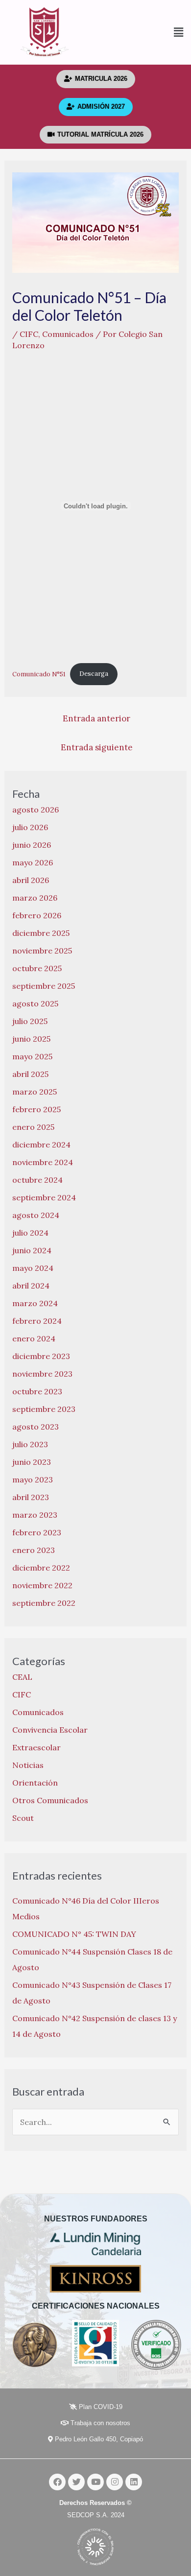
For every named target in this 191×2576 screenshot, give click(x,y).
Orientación (35, 1783)
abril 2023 (31, 1497)
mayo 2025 (32, 1056)
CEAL (22, 1677)
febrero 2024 (37, 1321)
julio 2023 (30, 1444)
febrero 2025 (36, 1109)
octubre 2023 (37, 1391)
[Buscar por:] (96, 2122)
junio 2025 (31, 1039)
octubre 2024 (37, 1180)
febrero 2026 (37, 915)
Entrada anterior (96, 718)
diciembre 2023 (41, 1356)
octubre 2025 (37, 968)
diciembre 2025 (41, 933)
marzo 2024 (35, 1303)
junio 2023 (32, 1462)
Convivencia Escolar (50, 1730)
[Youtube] (95, 2482)
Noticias (28, 1765)
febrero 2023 (37, 1532)
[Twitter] (76, 2482)
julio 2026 (30, 827)
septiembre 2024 (44, 1197)
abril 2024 (31, 1286)
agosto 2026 (36, 810)
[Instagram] (115, 2482)
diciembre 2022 (41, 1568)
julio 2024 (30, 1233)
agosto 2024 (36, 1215)
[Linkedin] (134, 2482)
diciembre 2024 (41, 1145)
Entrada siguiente (97, 747)
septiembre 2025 (44, 986)
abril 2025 (30, 1074)
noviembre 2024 (43, 1162)
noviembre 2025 (42, 951)
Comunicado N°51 (39, 674)
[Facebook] (57, 2482)
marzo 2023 (35, 1515)
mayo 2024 (33, 1268)
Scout (23, 1818)
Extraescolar (36, 1747)
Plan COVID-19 (100, 2407)
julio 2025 (30, 1021)
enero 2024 (34, 1338)
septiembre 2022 (44, 1603)
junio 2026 (32, 845)
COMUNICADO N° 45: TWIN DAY (74, 1934)
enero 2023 (34, 1550)
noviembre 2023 (42, 1374)
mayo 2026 (33, 862)
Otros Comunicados (50, 1800)
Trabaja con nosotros (99, 2423)
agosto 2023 (36, 1427)
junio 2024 (32, 1250)
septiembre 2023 (44, 1409)
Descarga (94, 674)
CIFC (29, 334)
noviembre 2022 (42, 1585)
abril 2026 (31, 880)
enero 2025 (33, 1127)
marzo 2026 (35, 898)
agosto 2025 (35, 1003)
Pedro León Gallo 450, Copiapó (98, 2439)
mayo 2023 (33, 1479)
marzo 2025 (35, 1092)
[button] (140, 33)
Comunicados (68, 334)
